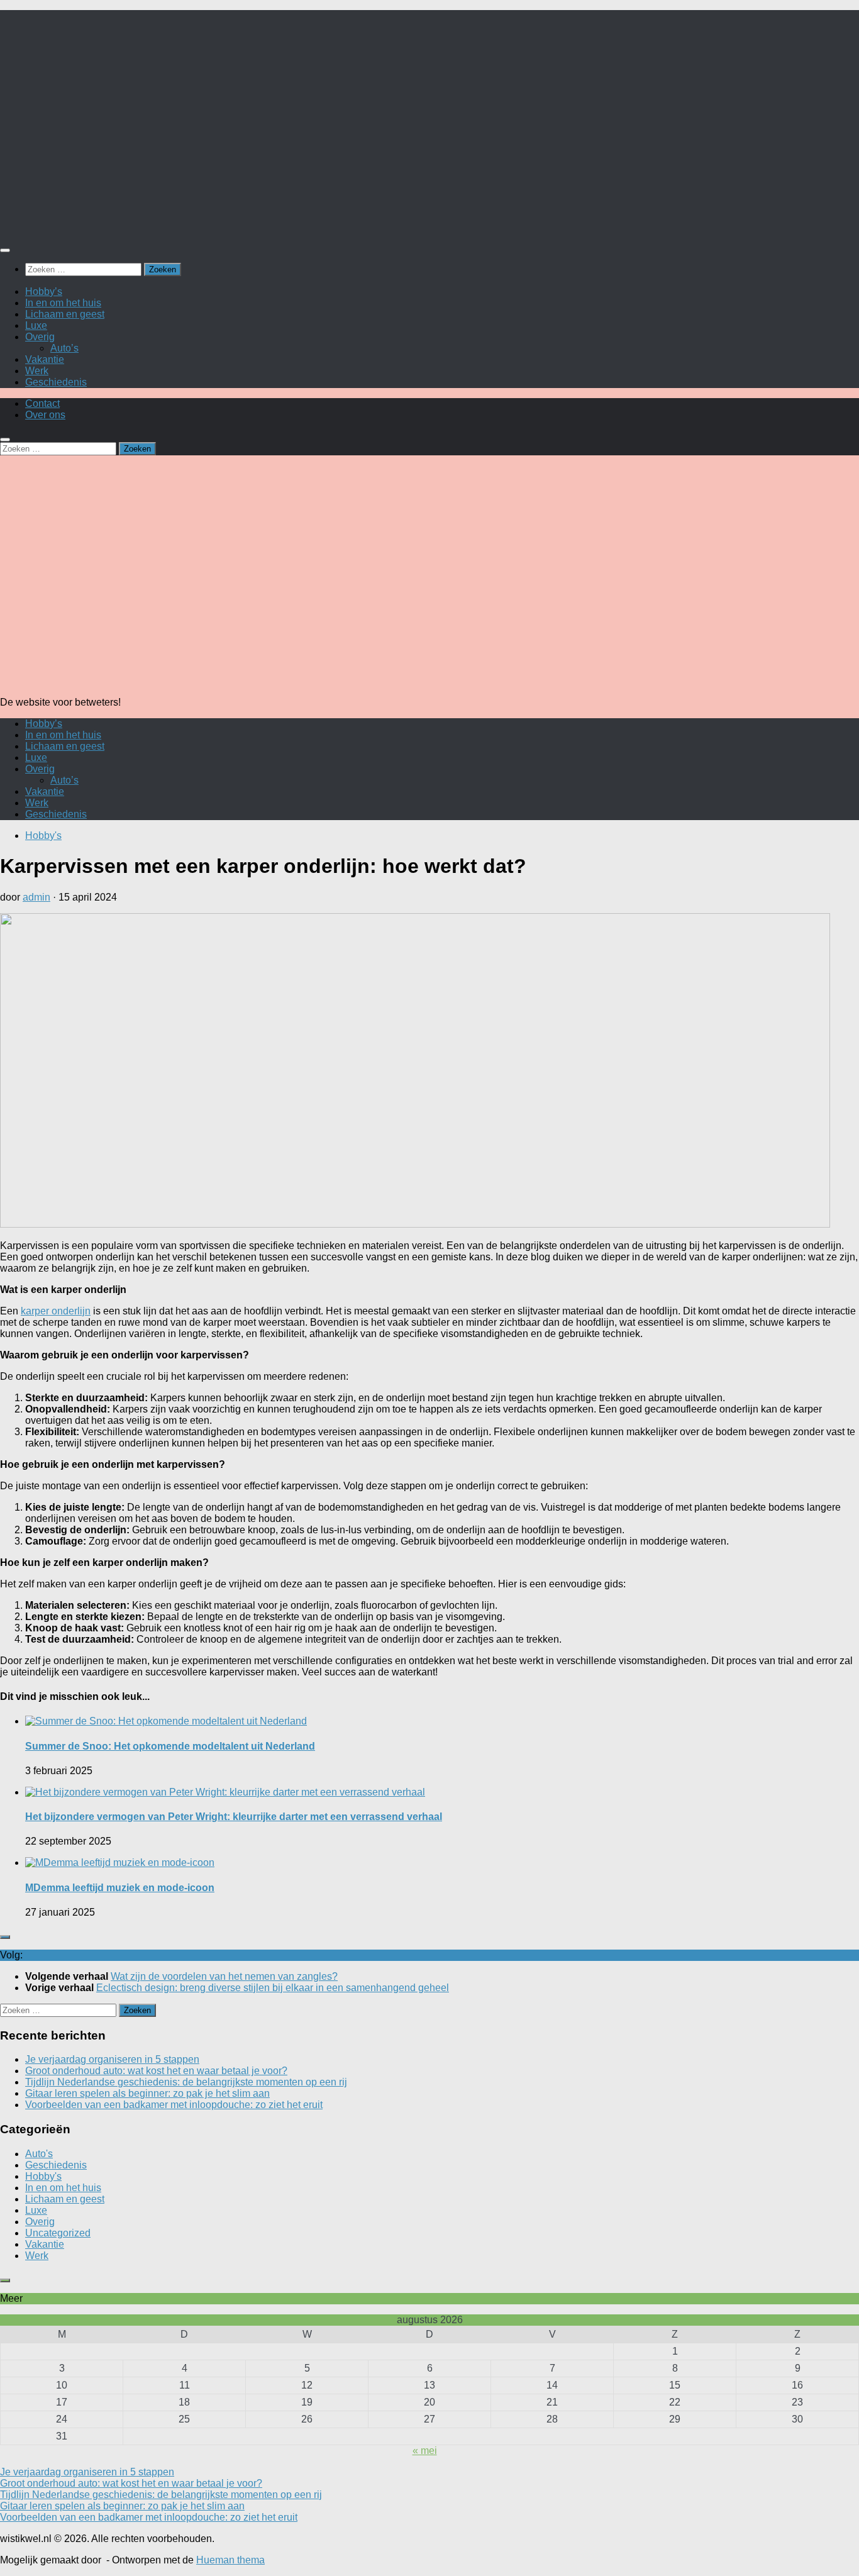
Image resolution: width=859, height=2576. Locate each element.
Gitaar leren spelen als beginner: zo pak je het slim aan (147, 2093)
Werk (37, 371)
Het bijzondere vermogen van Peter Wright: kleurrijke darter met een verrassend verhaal (234, 1817)
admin (36, 897)
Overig (40, 337)
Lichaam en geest (65, 314)
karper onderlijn (56, 1311)
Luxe (36, 325)
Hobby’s (44, 291)
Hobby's (43, 836)
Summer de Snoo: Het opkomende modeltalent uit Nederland (170, 1746)
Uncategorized (58, 2233)
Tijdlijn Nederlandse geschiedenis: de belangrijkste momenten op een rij (186, 2082)
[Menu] (5, 250)
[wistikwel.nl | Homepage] (142, 225)
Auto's (39, 2154)
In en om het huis (63, 303)
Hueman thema (230, 2560)
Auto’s (64, 348)
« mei (425, 2451)
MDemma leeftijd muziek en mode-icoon (120, 1888)
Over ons (45, 415)
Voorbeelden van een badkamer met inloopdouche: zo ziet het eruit (174, 2105)
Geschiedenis (56, 382)
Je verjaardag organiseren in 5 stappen (112, 2059)
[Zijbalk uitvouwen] (5, 1937)
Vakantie (45, 359)
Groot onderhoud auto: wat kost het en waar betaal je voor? (156, 2071)
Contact (42, 403)
